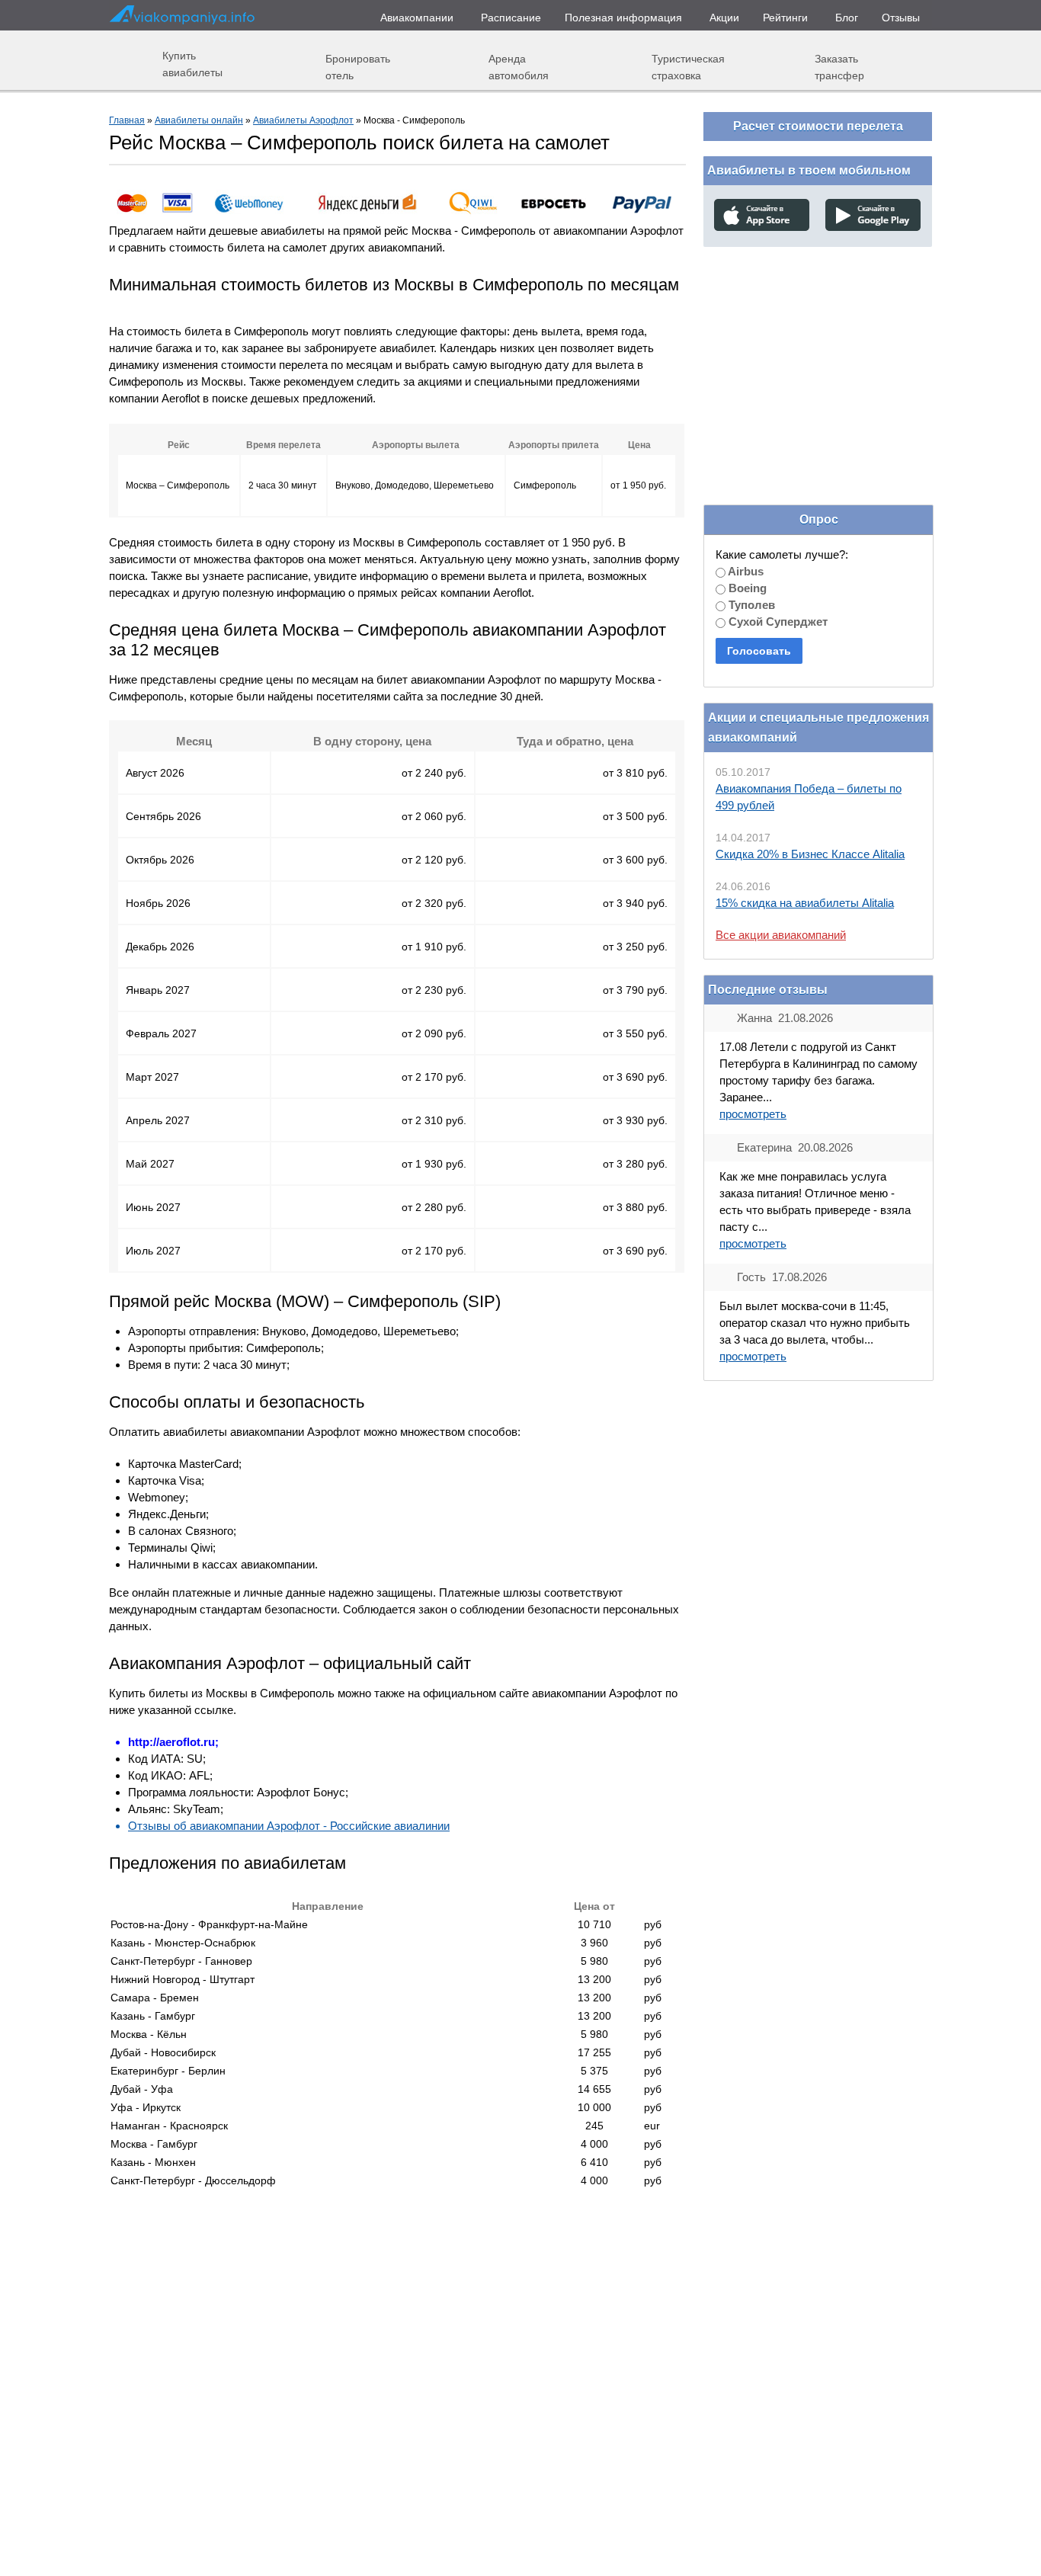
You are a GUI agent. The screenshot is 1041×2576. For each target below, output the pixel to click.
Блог (847, 18)
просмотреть (753, 1114)
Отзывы (901, 18)
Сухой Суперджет (777, 622)
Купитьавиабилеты (192, 64)
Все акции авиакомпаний (781, 935)
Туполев (750, 605)
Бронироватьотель (358, 67)
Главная (127, 120)
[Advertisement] (818, 357)
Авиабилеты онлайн (199, 120)
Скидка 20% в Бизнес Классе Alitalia (810, 854)
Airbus (745, 571)
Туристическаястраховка (688, 67)
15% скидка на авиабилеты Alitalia (805, 903)
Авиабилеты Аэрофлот (303, 120)
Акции (724, 18)
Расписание (511, 18)
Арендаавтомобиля (519, 67)
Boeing (746, 588)
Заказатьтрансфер (839, 67)
